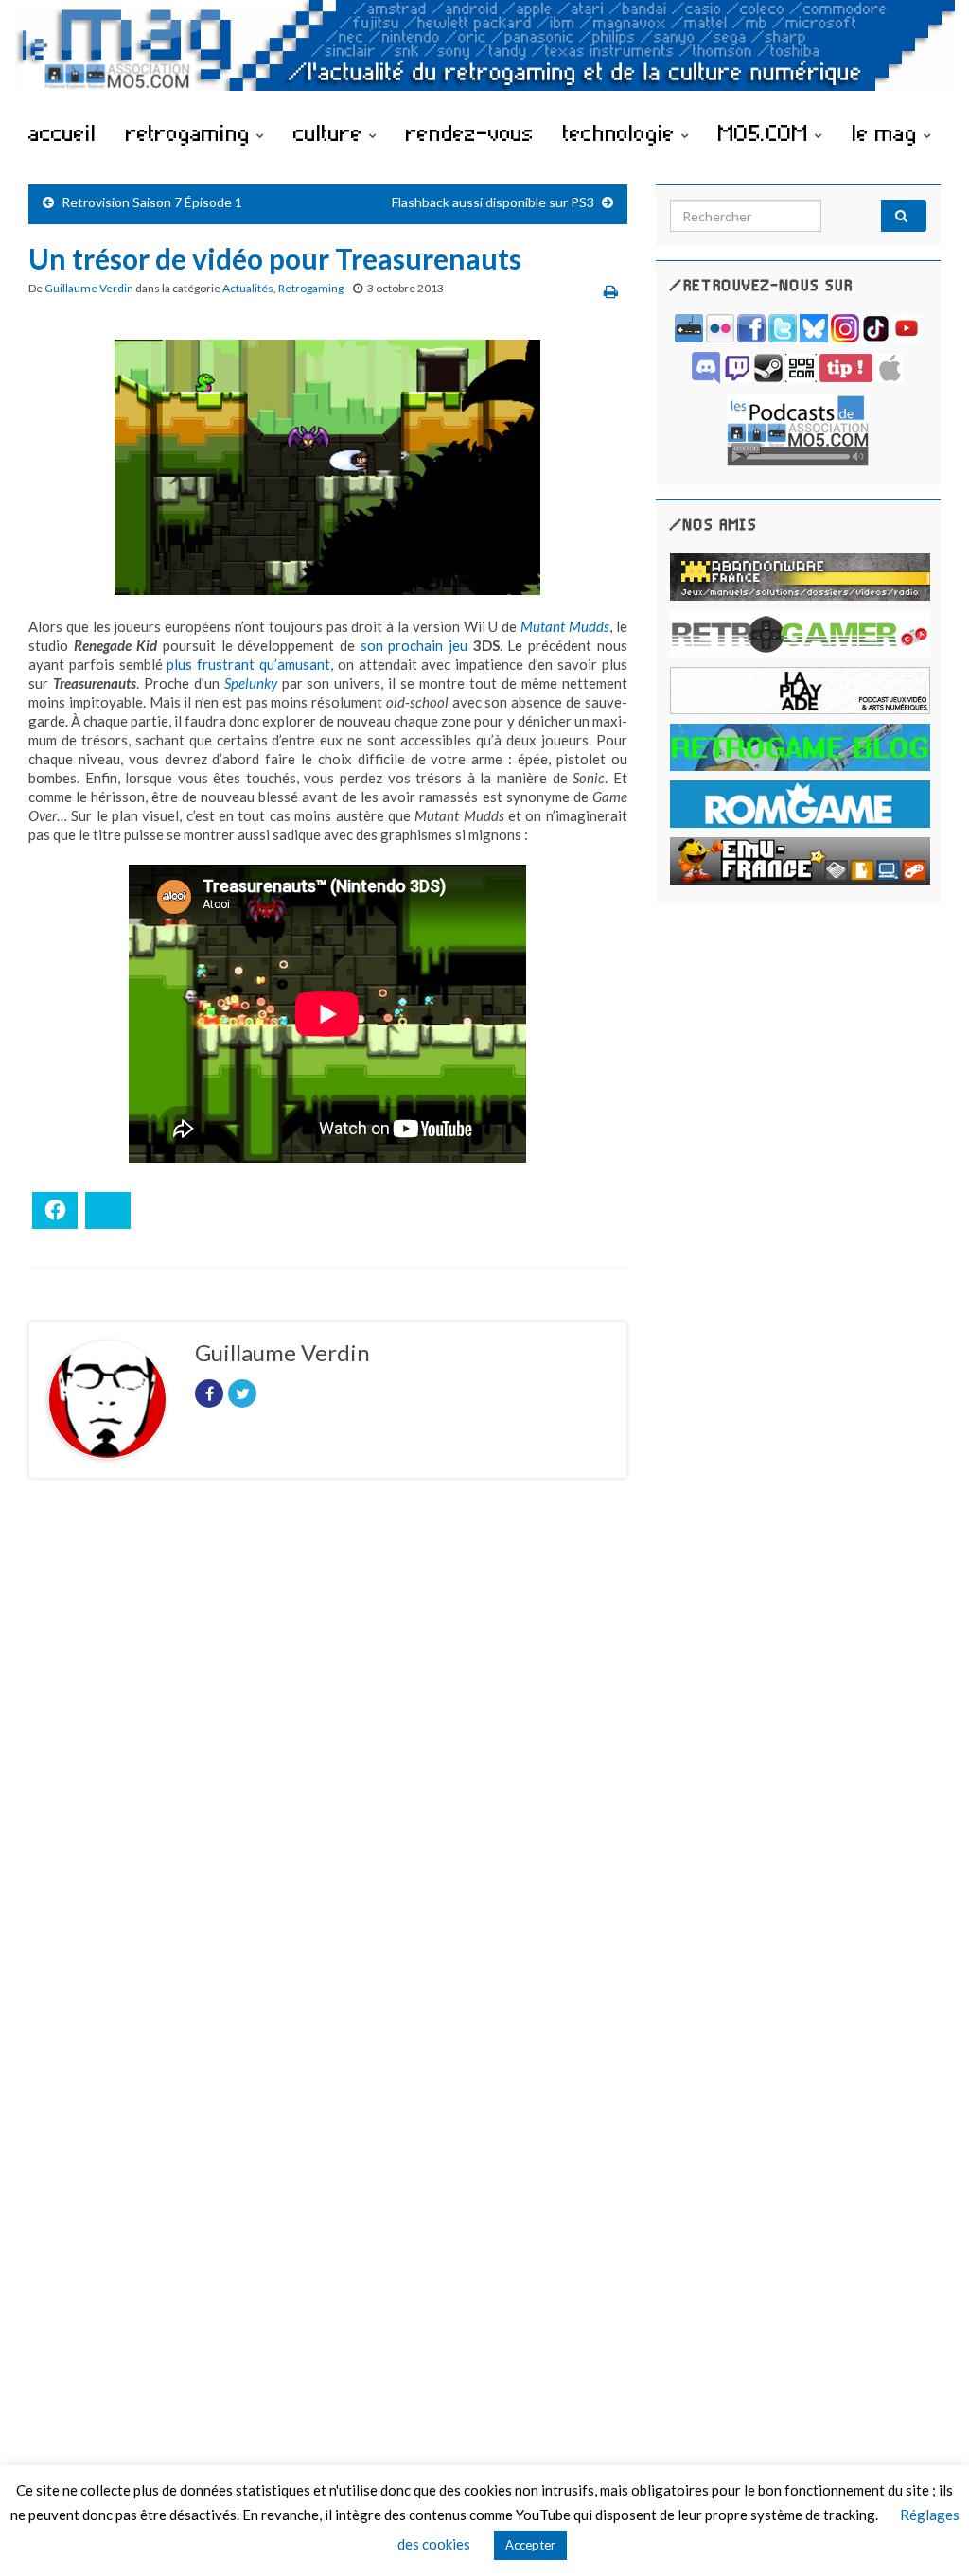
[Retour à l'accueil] (484, 54)
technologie (622, 132)
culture (331, 132)
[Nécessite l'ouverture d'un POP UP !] (798, 428)
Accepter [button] (530, 2545)
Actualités (248, 288)
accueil (62, 132)
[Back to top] (926, 2533)
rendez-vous (470, 132)
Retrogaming (311, 288)
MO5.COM (766, 132)
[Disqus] (328, 1753)
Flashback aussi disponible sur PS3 (493, 202)
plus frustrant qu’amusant (248, 664)
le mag (888, 132)
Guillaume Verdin (89, 288)
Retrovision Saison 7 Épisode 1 (152, 202)
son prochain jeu (414, 645)
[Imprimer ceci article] (611, 291)
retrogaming (191, 132)
